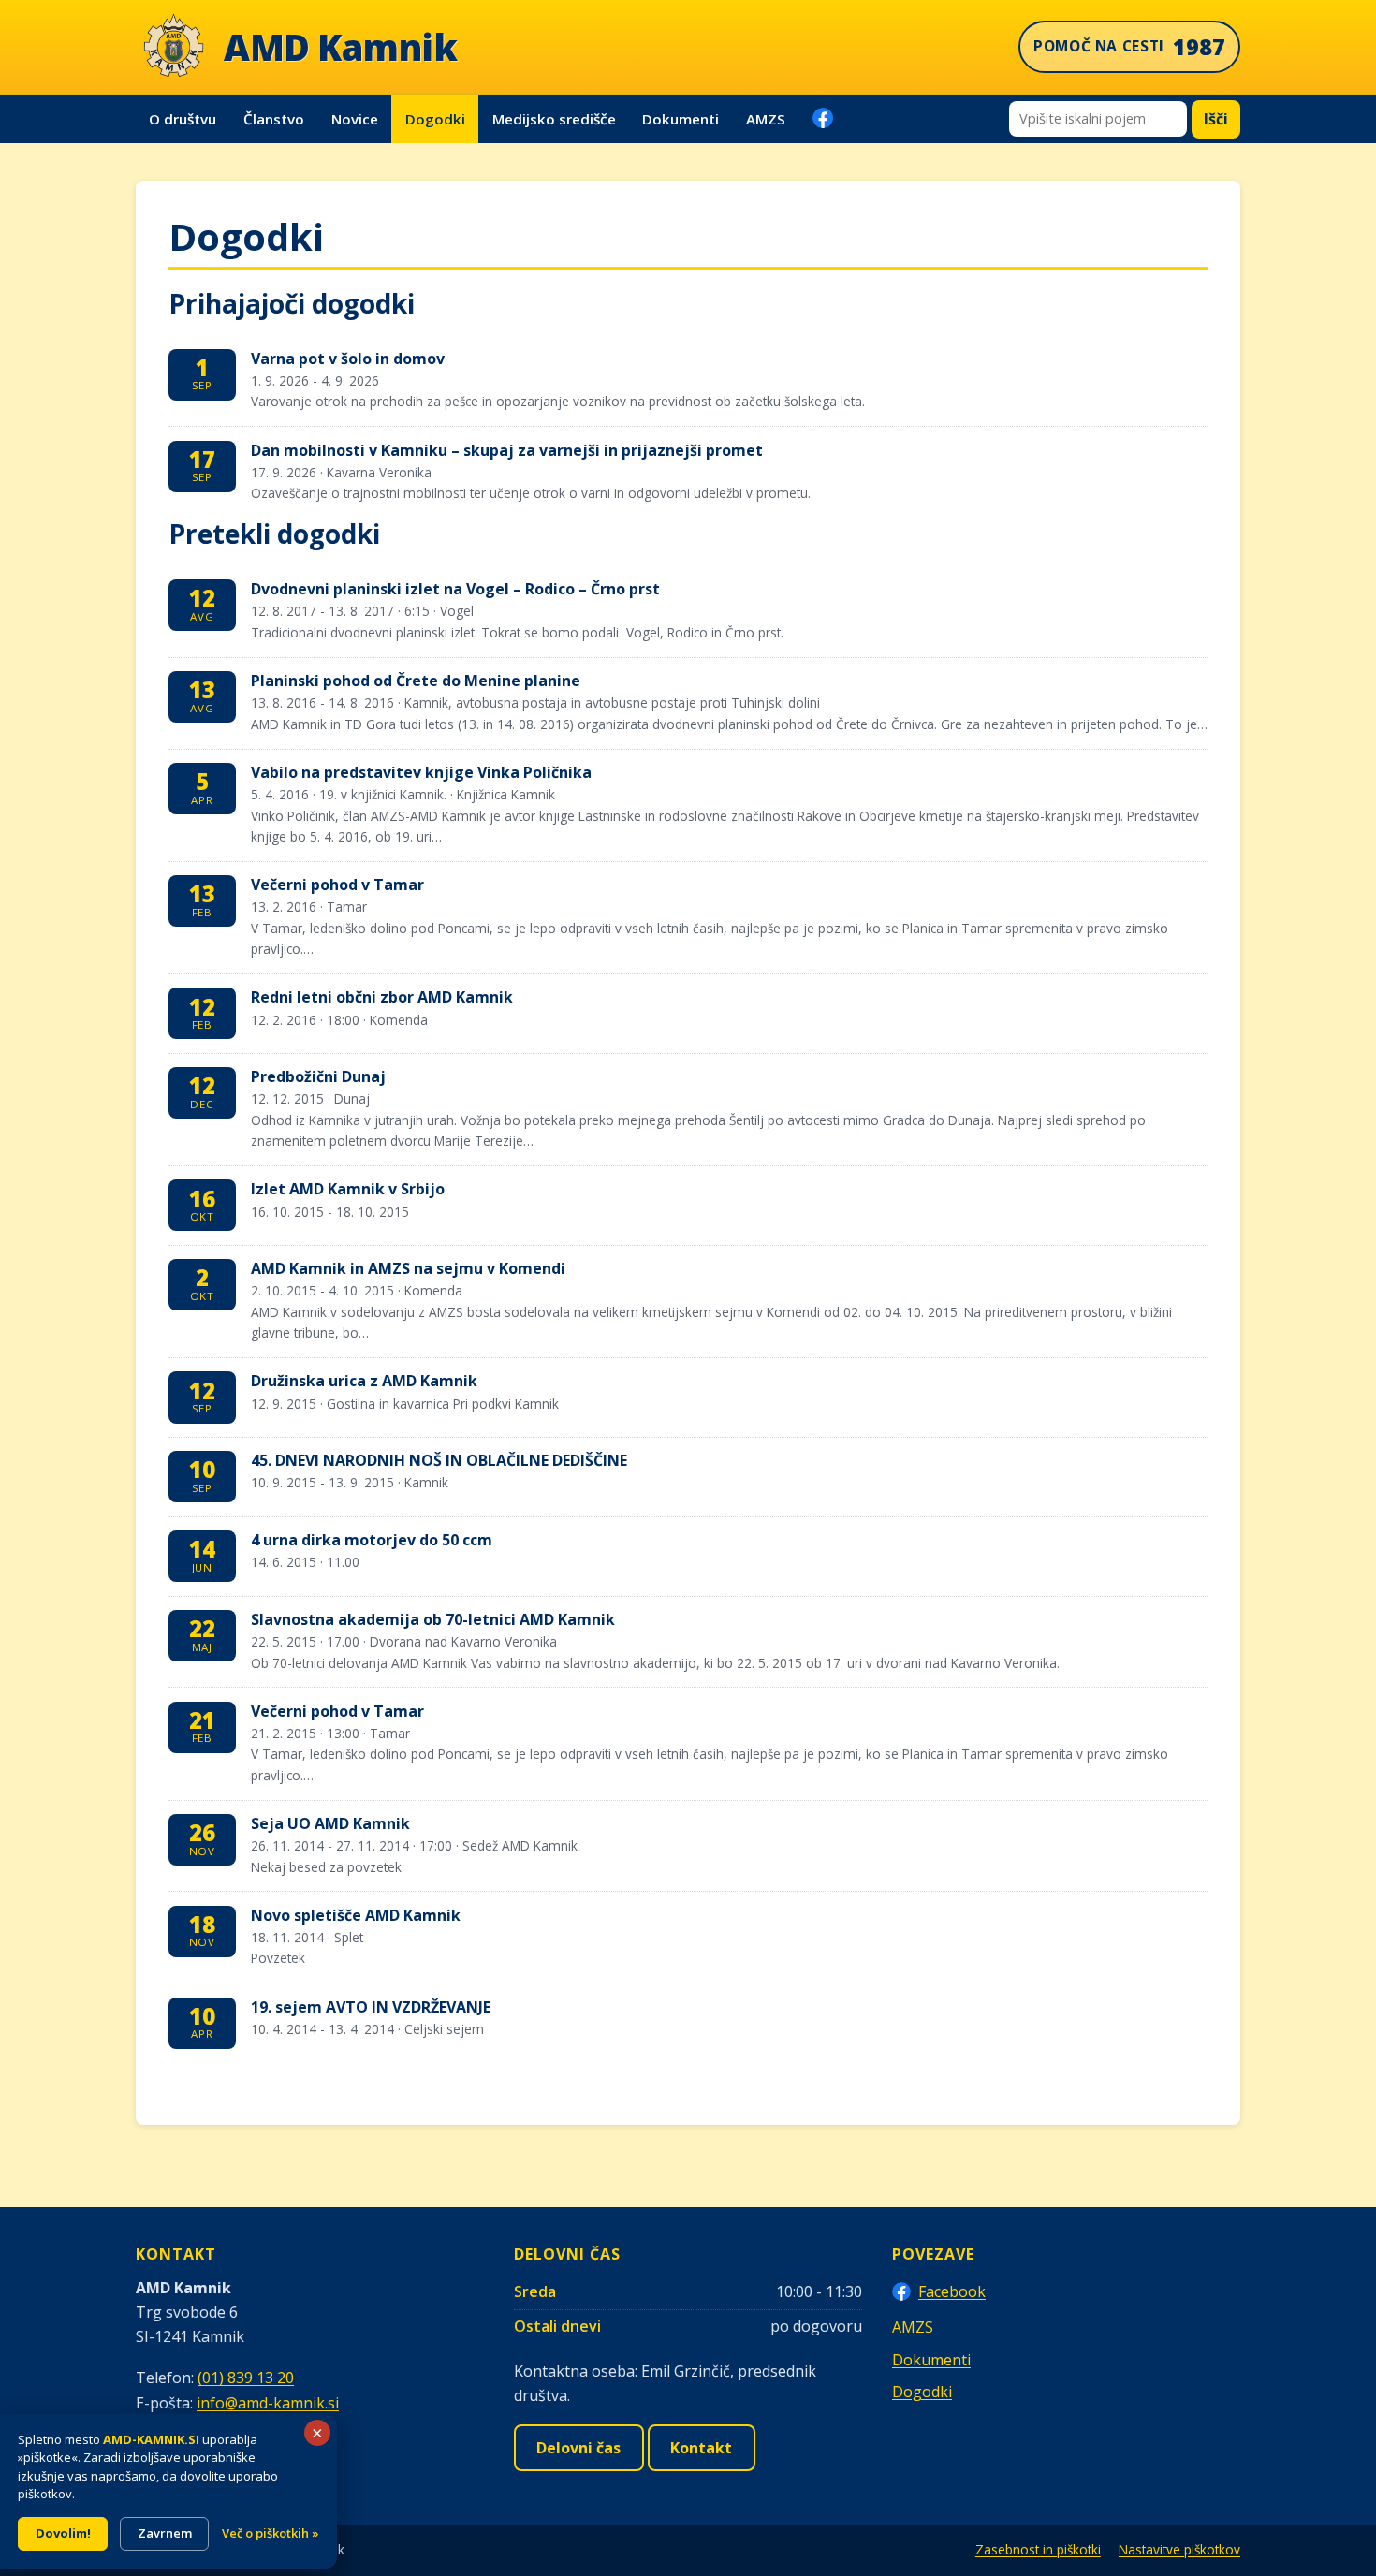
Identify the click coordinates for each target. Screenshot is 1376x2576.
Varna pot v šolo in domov (348, 359)
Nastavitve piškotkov (1179, 2549)
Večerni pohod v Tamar (337, 885)
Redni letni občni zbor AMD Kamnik (382, 997)
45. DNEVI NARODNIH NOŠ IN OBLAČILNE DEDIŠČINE (439, 1460)
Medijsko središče (554, 119)
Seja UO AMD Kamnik (330, 1823)
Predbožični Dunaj (318, 1076)
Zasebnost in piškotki (1038, 2549)
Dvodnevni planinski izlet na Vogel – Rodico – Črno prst (455, 589)
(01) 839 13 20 (246, 2378)
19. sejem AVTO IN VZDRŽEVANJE (371, 2007)
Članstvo (274, 119)
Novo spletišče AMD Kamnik (356, 1915)
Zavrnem (165, 2533)
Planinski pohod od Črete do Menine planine (416, 681)
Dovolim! (63, 2533)
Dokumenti (681, 119)
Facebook (952, 2291)
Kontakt (701, 2448)
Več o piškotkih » (271, 2533)
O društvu (183, 119)
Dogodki (435, 119)
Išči (1216, 119)
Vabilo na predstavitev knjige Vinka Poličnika (421, 772)
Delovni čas (578, 2448)
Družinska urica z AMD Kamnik (364, 1381)
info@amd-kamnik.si (268, 2403)
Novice (355, 119)
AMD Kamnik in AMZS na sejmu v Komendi (408, 1268)
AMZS (766, 119)
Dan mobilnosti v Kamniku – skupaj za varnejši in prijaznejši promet (507, 450)
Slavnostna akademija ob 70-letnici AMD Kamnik (433, 1619)
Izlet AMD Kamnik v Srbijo (348, 1189)
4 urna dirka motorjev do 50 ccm (372, 1540)
